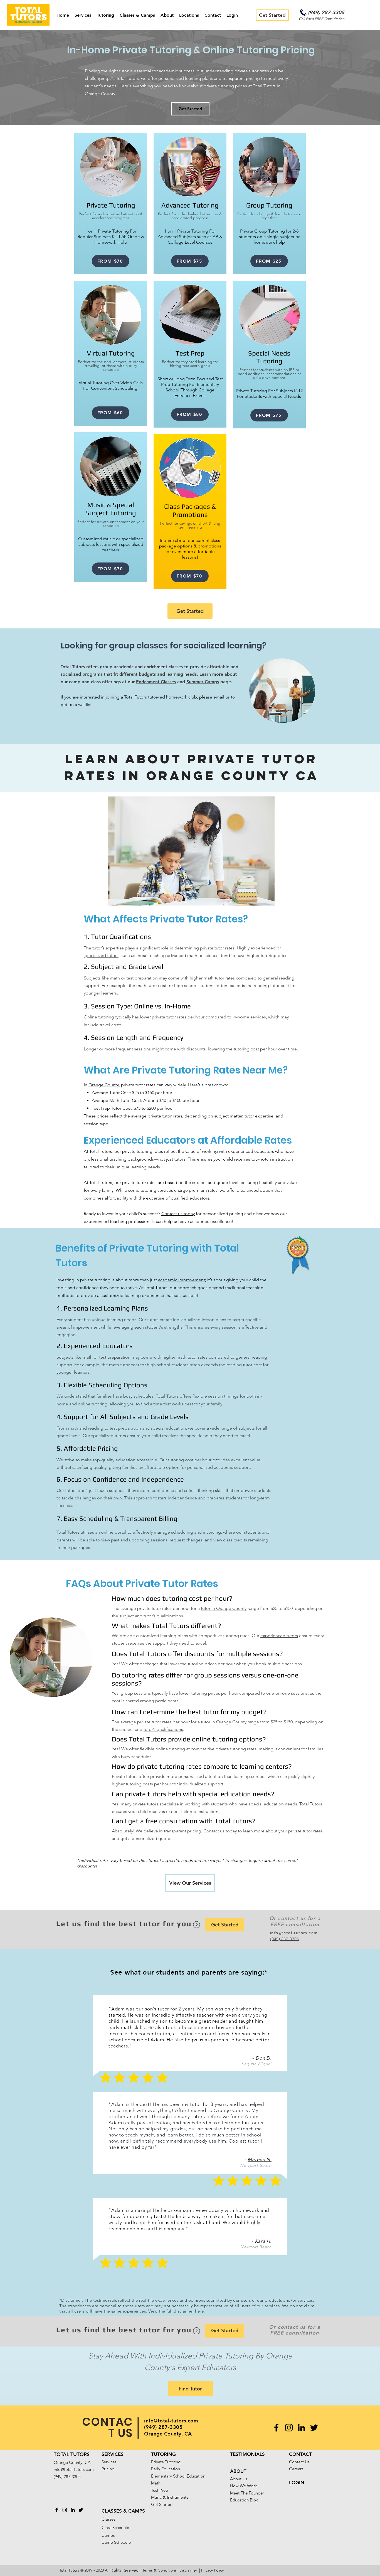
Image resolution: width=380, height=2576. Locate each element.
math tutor (214, 978)
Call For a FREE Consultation (321, 19)
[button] (83, 15)
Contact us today (178, 1214)
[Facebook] (276, 2428)
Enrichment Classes (156, 682)
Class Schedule (115, 2527)
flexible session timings (215, 1396)
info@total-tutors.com (294, 1933)
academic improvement (182, 1280)
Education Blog (244, 2500)
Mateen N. (260, 2159)
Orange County (104, 1085)
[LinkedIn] (301, 2428)
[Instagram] (289, 2428)
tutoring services (157, 1190)
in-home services (249, 1017)
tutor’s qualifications (163, 1616)
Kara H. (263, 2241)
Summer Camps (203, 682)
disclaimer (184, 2311)
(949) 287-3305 (326, 12)
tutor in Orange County (224, 1608)
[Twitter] (314, 2428)
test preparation (125, 1428)
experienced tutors (279, 1636)
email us (222, 697)
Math (156, 2483)
